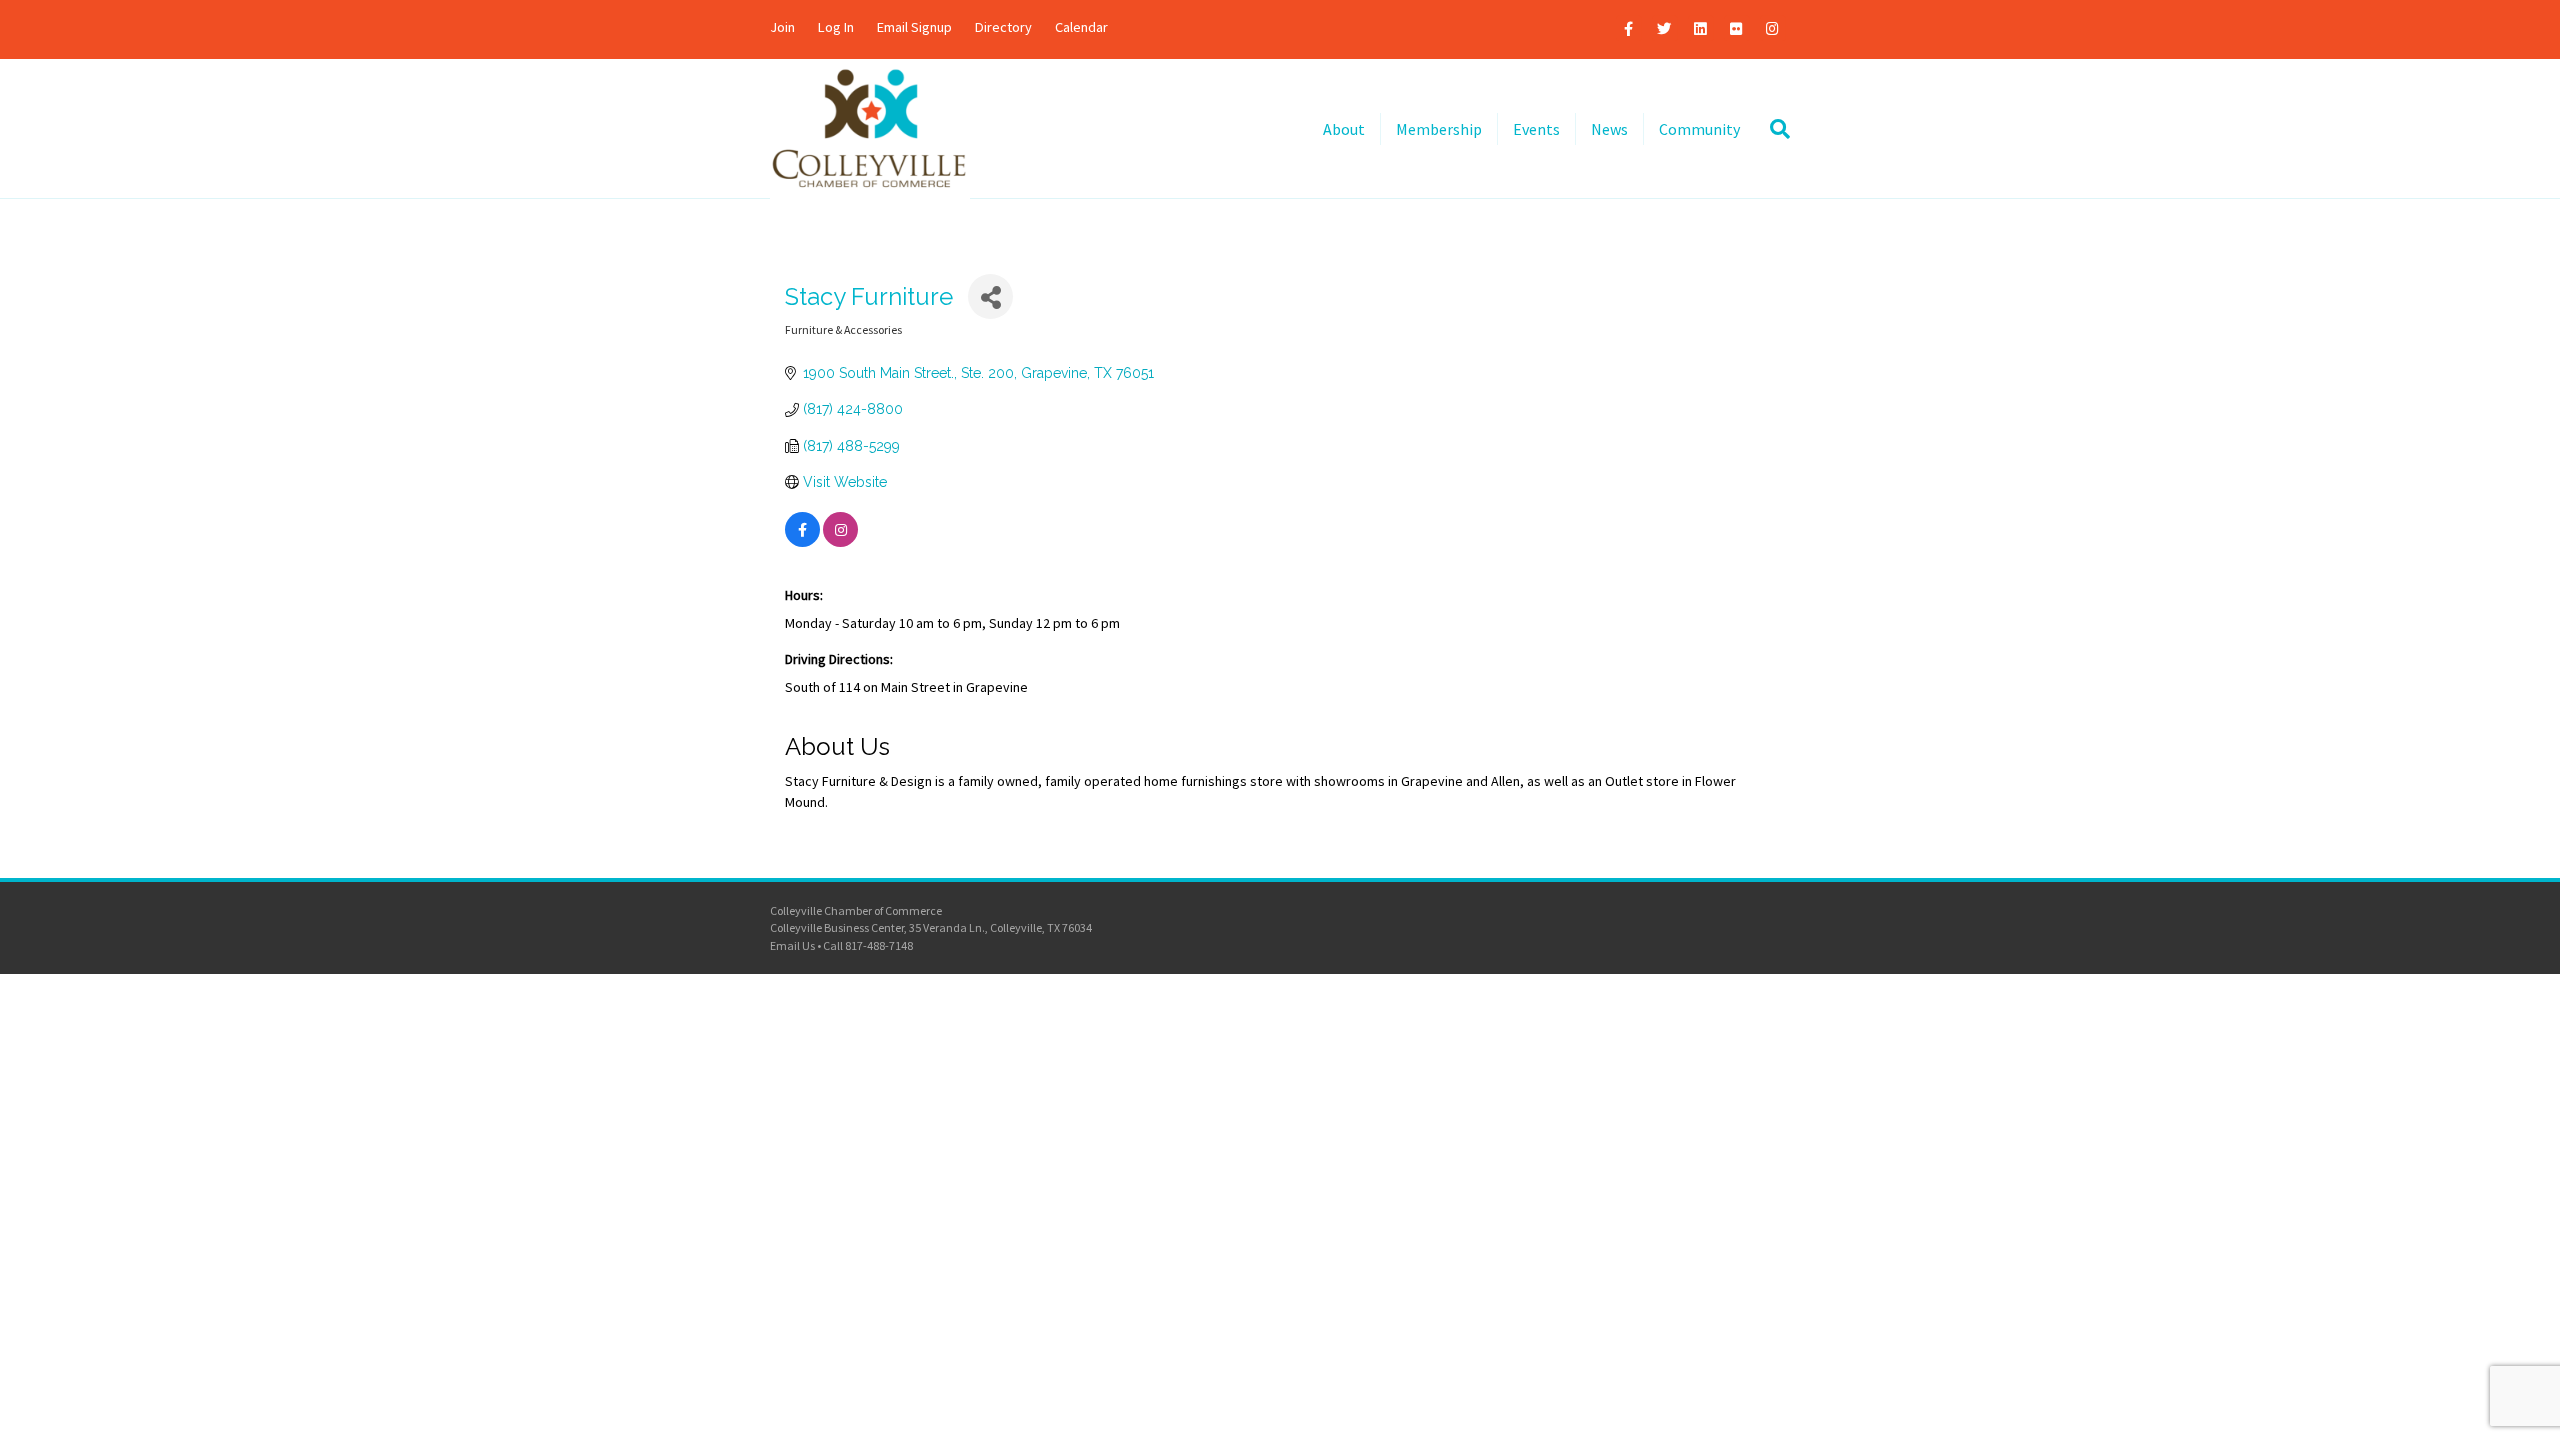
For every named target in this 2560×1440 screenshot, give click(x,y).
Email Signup (914, 27)
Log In (836, 27)
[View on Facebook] (802, 542)
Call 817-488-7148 (868, 945)
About (1344, 129)
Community (1699, 129)
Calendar (1081, 27)
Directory (1003, 27)
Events (1536, 129)
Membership (1439, 129)
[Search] (1772, 129)
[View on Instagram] (840, 542)
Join (782, 27)
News (1609, 129)
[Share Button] (990, 296)
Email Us (792, 945)
